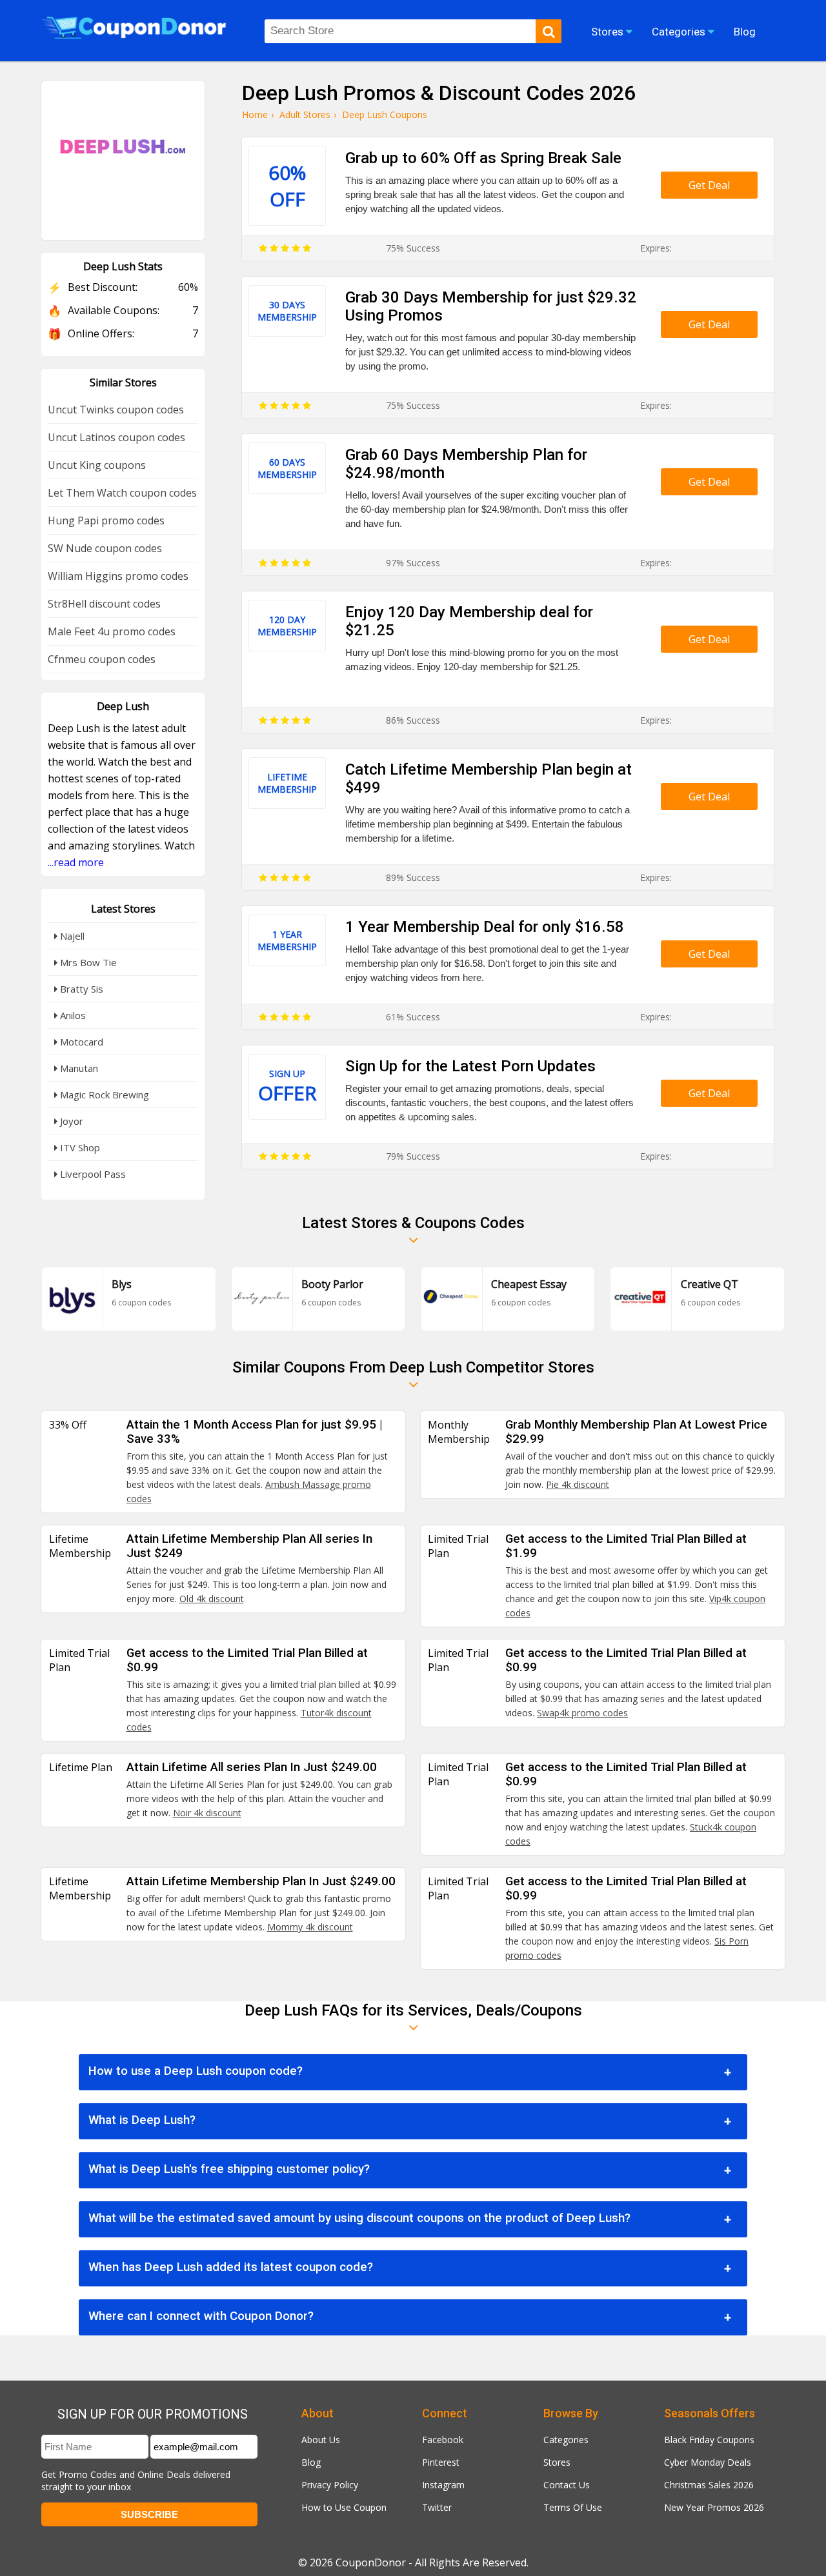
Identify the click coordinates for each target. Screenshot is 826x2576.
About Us (321, 2440)
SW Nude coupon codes (105, 548)
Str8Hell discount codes (104, 604)
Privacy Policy (330, 2485)
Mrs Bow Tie (87, 962)
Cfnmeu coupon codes (102, 659)
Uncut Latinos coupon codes (116, 437)
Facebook (443, 2440)
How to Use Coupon (344, 2507)
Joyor (70, 1121)
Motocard (80, 1042)
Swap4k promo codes (582, 1713)
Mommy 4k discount (310, 1927)
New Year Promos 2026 (714, 2507)
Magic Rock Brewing (103, 1095)
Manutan (78, 1068)
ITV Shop (79, 1147)
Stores (557, 2462)
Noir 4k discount (207, 1813)
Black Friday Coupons (709, 2440)
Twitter (437, 2507)
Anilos (72, 1015)
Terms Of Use (573, 2507)
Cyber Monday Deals (708, 2462)
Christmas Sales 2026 (709, 2485)
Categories (566, 2440)
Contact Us (567, 2485)
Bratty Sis (80, 989)
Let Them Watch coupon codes (122, 493)
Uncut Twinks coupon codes (116, 410)
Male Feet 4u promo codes (112, 631)
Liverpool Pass (92, 1174)
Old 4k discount (212, 1599)
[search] (549, 31)
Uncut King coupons (97, 465)
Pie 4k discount (578, 1484)
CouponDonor (371, 2562)
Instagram (443, 2485)
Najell (71, 936)
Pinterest (441, 2462)
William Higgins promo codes (118, 576)
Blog (311, 2462)
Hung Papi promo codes (106, 520)
